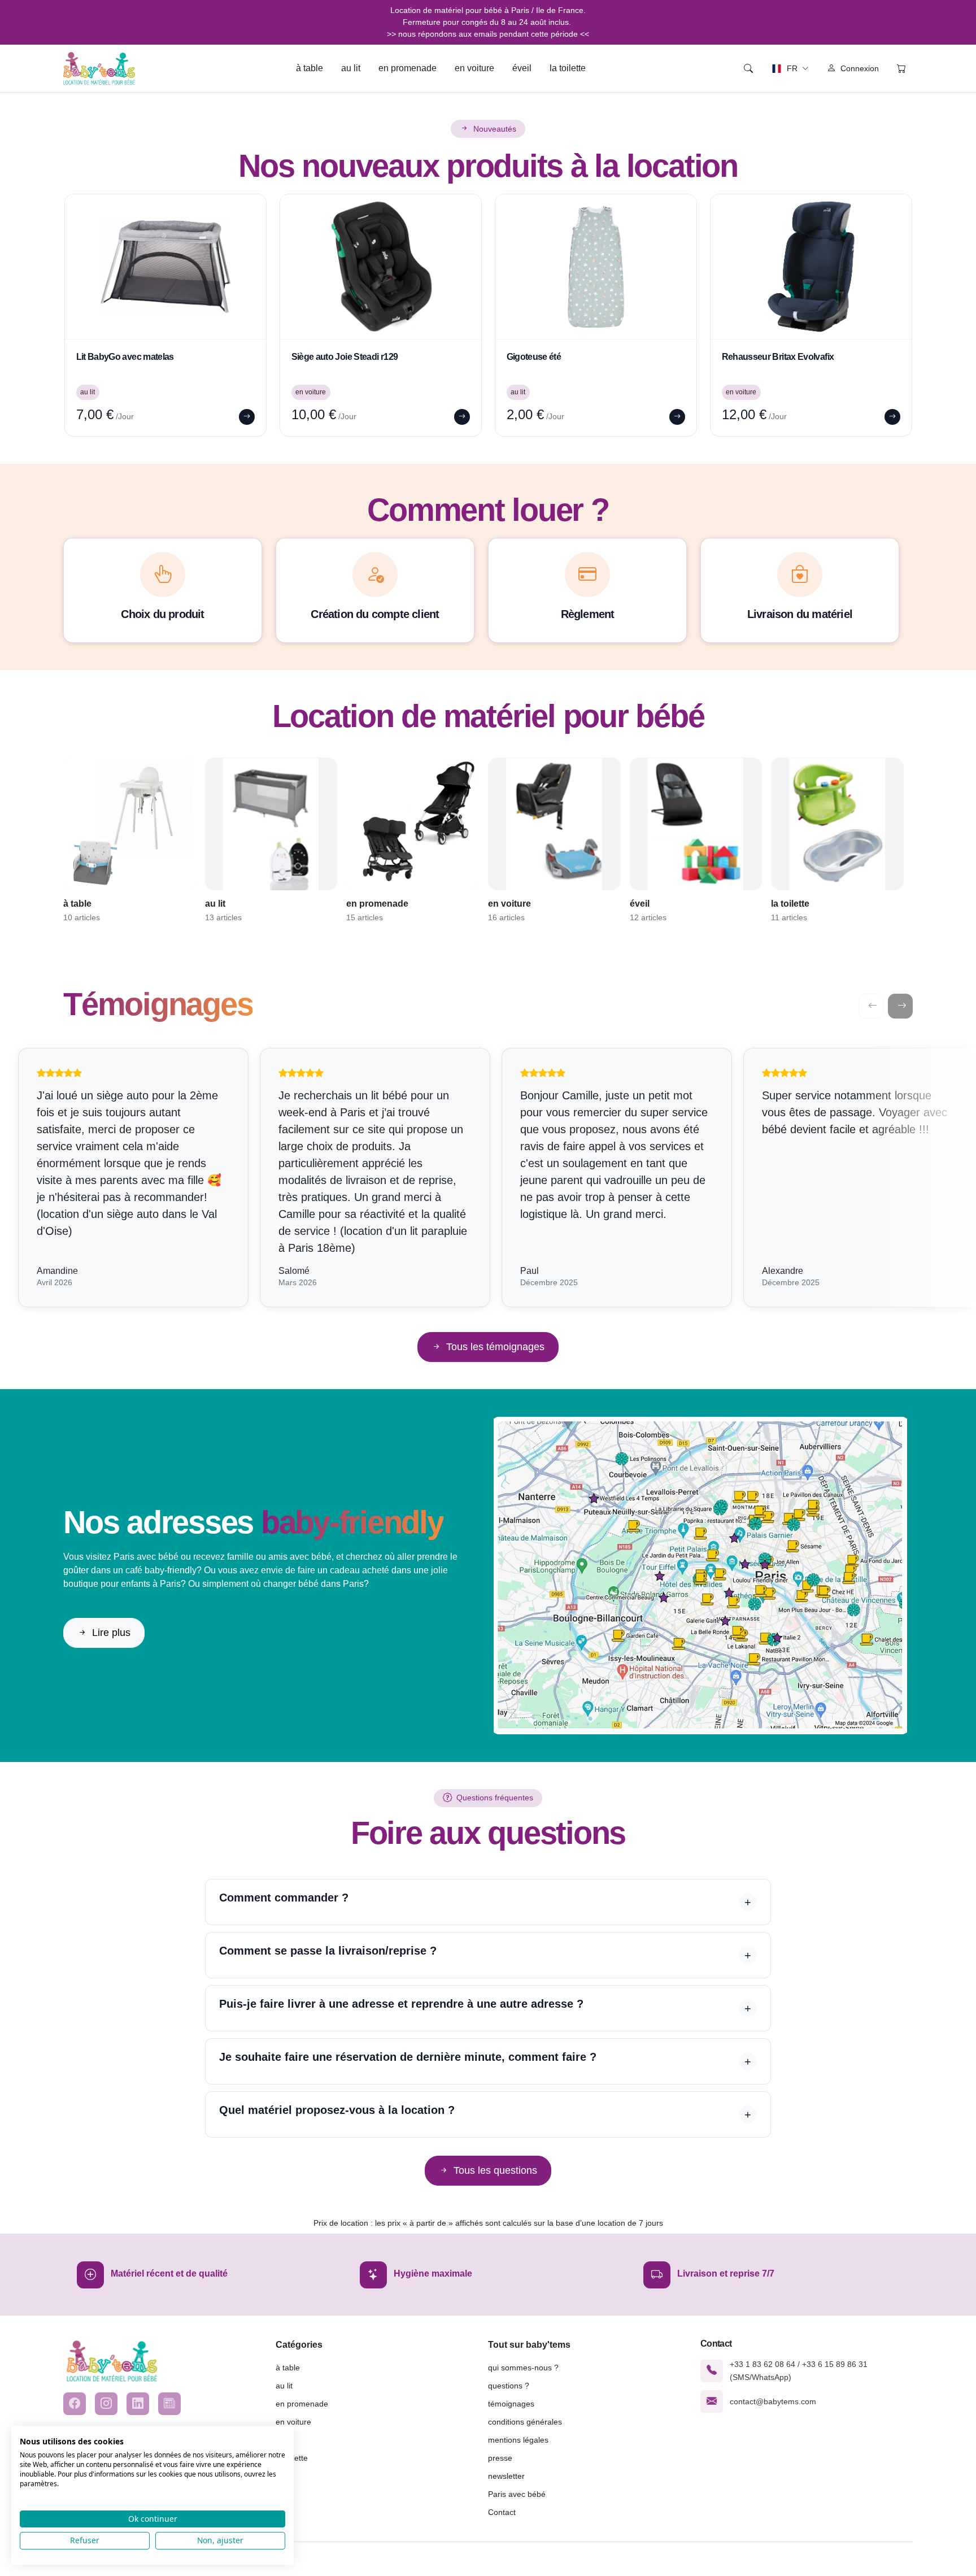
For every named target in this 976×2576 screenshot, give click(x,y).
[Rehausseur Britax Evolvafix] (811, 267)
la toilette (568, 68)
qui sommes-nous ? (523, 2368)
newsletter (506, 2476)
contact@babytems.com (773, 2401)
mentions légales (518, 2440)
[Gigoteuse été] (596, 267)
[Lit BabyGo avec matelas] (165, 267)
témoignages (511, 2404)
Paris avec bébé (517, 2494)
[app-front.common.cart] (901, 68)
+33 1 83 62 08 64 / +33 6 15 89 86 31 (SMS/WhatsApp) (799, 2370)
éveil (522, 68)
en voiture (474, 68)
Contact (502, 2512)
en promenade (408, 68)
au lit (351, 68)
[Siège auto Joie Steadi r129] (381, 267)
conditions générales (525, 2422)
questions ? (509, 2386)
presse (500, 2458)
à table (310, 68)
